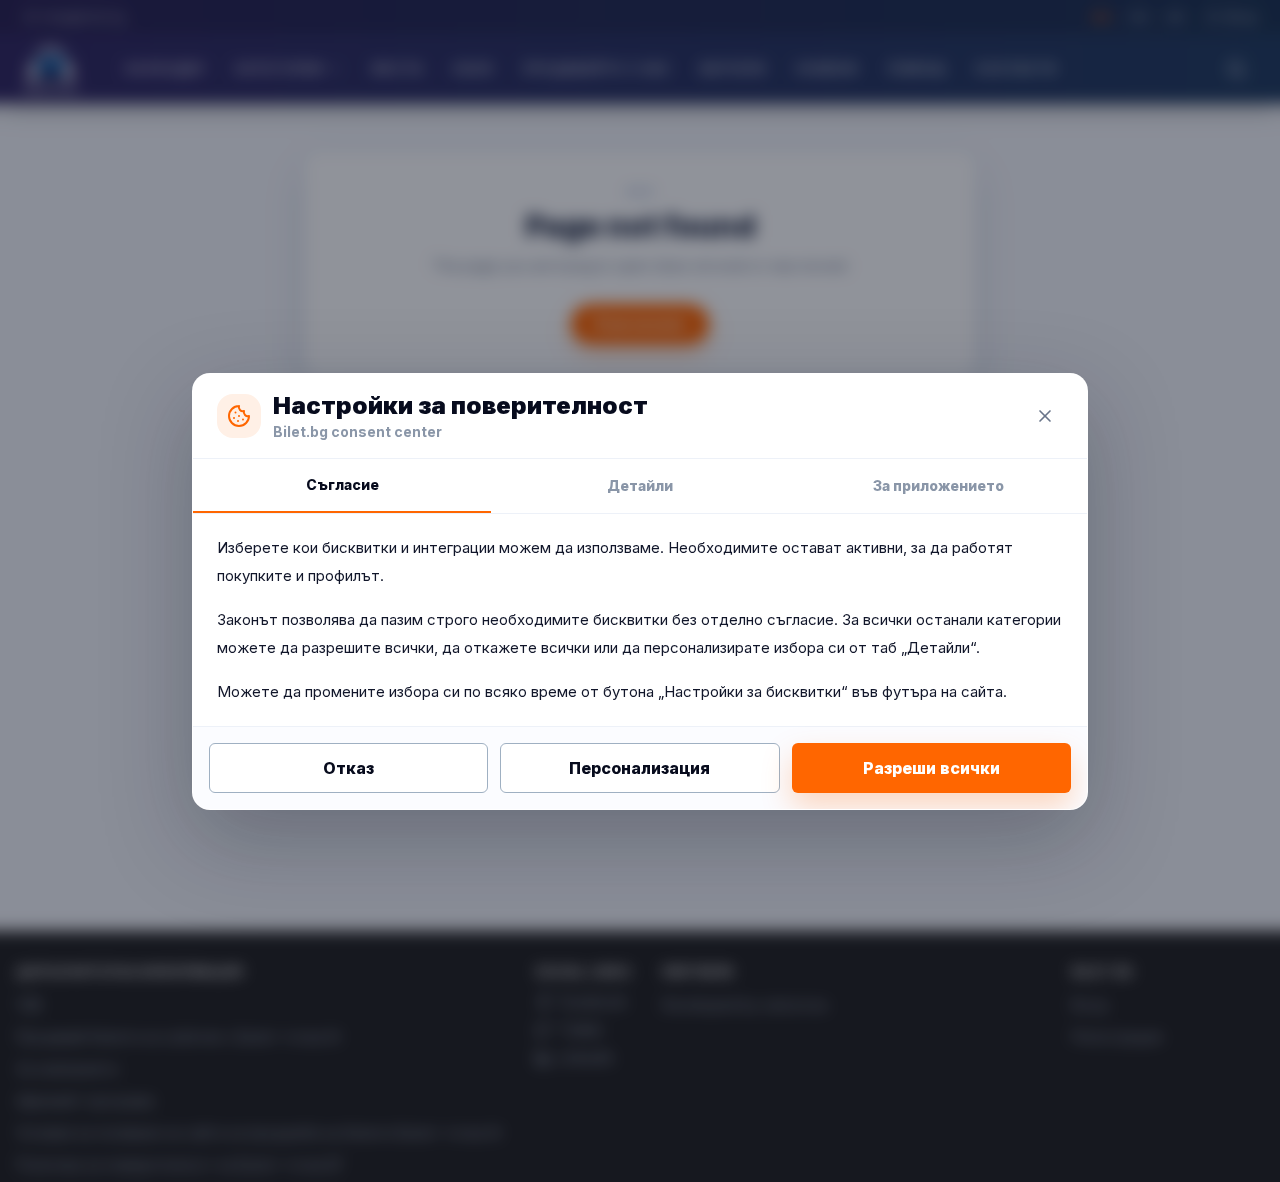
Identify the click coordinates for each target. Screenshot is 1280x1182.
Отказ (348, 768)
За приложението (938, 485)
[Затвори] (1045, 416)
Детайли (640, 485)
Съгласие (342, 484)
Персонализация (639, 768)
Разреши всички (931, 768)
